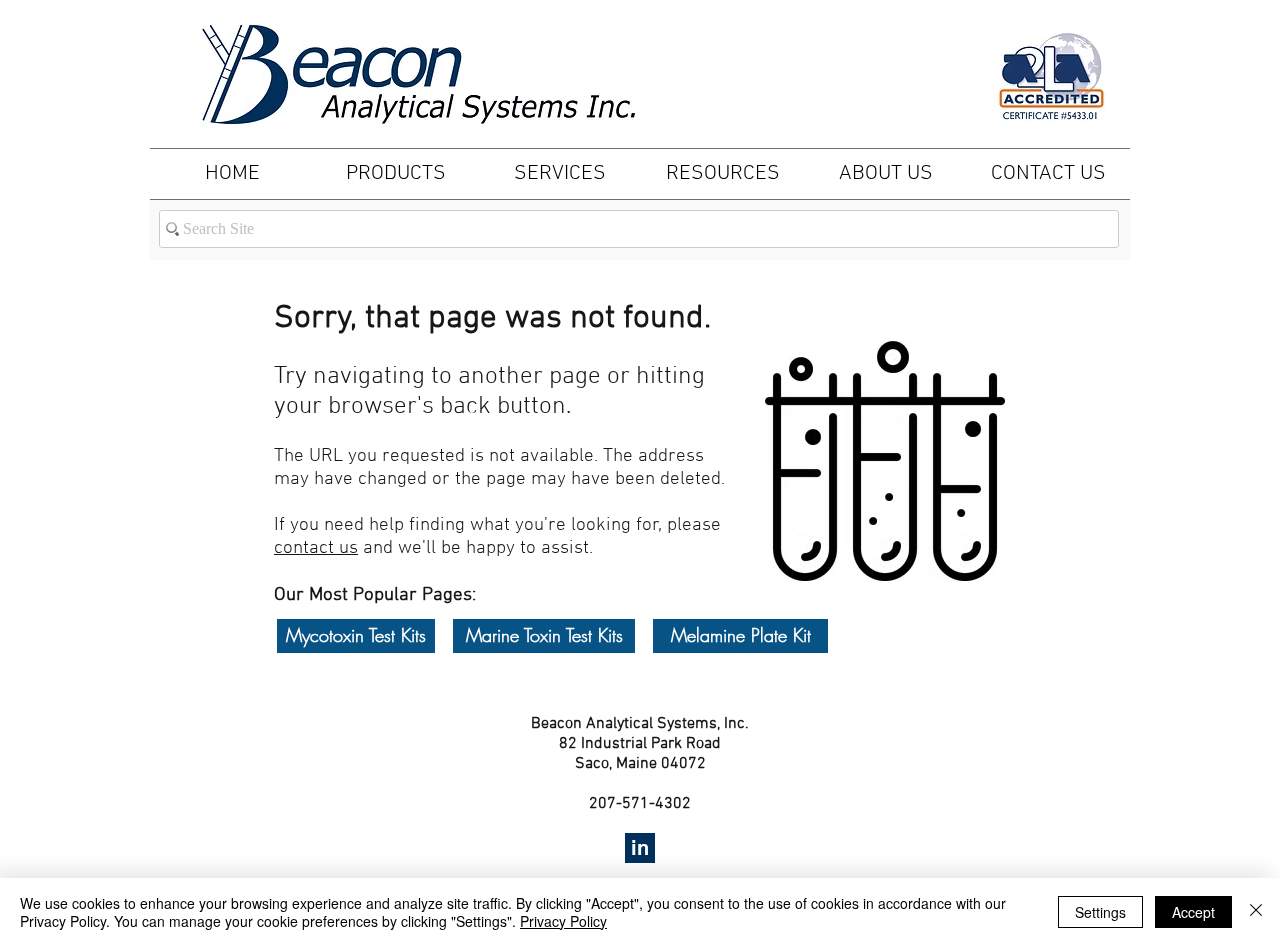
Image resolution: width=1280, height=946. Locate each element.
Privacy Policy (563, 921)
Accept (1193, 912)
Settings (1100, 912)
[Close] (1256, 912)
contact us (316, 548)
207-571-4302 (640, 804)
